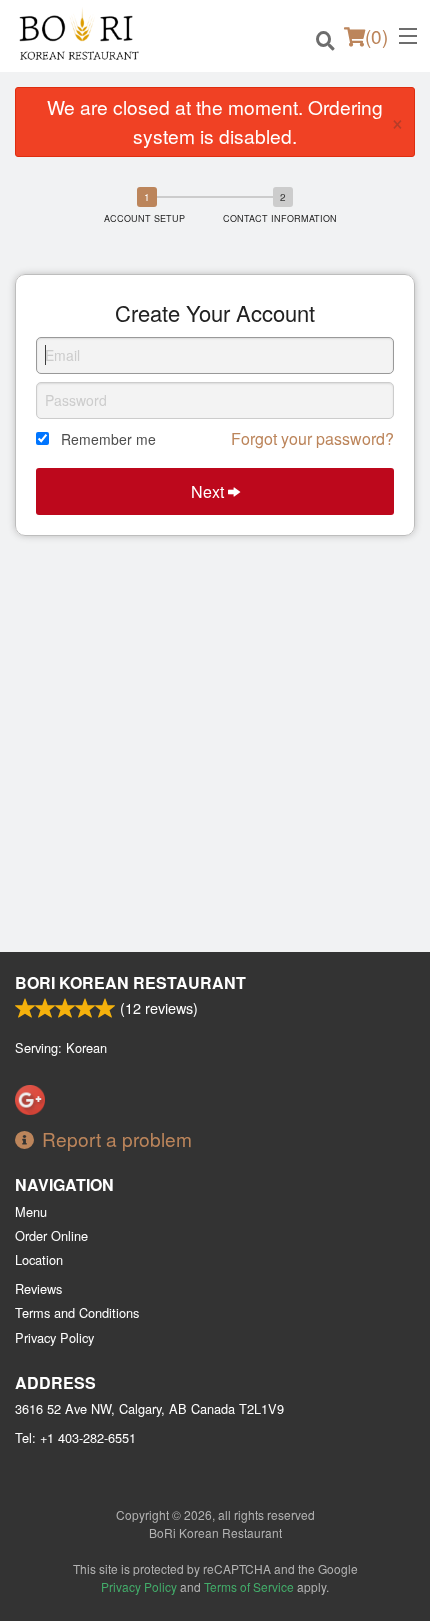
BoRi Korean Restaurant (130, 982)
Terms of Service (249, 1586)
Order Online (51, 1235)
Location (39, 1259)
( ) (376, 35)
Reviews (38, 1288)
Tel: (75, 1437)
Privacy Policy (54, 1337)
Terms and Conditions (77, 1312)
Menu (31, 1211)
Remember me (108, 439)
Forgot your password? (312, 438)
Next (209, 491)
